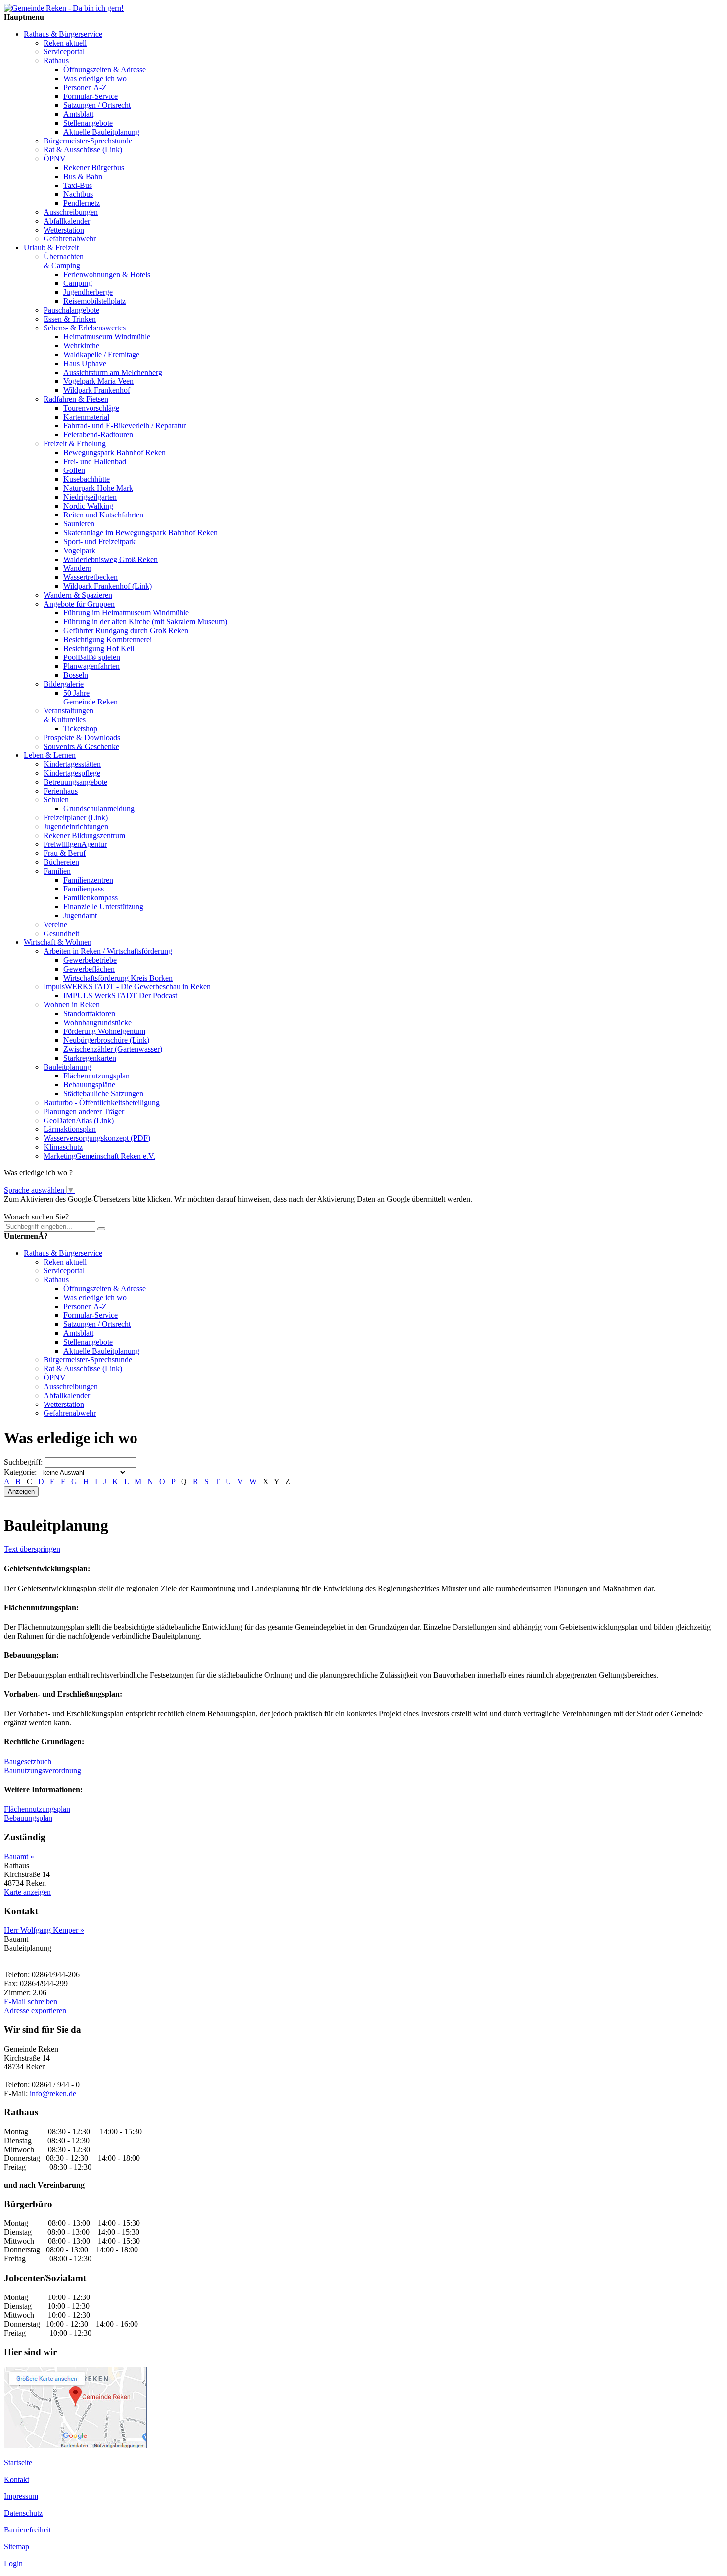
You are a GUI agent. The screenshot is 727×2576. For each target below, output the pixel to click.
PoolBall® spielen (92, 657)
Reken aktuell (65, 43)
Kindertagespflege (72, 773)
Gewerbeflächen (89, 969)
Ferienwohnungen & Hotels (107, 274)
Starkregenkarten (90, 1058)
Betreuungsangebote (75, 782)
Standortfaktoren (89, 1013)
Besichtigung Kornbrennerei (108, 639)
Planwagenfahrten (91, 666)
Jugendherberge (88, 292)
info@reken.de (53, 2093)
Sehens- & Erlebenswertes (85, 328)
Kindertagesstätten (72, 764)
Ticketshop (80, 728)
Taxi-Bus (78, 185)
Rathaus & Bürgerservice (63, 34)
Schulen (56, 800)
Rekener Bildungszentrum (84, 835)
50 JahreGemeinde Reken (91, 697)
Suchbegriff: (23, 1462)
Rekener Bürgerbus (94, 167)
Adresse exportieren (35, 2010)
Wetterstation (64, 230)
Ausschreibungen (71, 212)
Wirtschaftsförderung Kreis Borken (118, 978)
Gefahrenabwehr (70, 239)
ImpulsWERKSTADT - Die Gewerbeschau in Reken (127, 987)
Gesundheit (61, 933)
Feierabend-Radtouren (98, 435)
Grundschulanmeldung (99, 809)
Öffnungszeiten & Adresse (105, 70)
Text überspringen (32, 1549)
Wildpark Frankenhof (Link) (108, 586)
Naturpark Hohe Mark (98, 488)
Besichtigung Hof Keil (99, 648)
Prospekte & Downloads (82, 737)
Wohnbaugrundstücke (97, 1022)
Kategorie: (20, 1472)
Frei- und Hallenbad (95, 461)
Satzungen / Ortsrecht (97, 105)
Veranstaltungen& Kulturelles (68, 715)
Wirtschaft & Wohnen (58, 942)
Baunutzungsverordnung (43, 1770)
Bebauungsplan (28, 1818)
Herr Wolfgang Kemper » (44, 1930)
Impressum (21, 2496)
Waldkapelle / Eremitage (101, 354)
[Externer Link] (75, 2446)
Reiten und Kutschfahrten (103, 515)
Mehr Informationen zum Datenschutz (63, 1208)
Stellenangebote (88, 123)
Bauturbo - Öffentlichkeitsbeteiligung (102, 1102)
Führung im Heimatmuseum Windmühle (126, 613)
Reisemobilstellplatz (94, 301)
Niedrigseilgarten (90, 497)
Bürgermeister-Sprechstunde (88, 141)
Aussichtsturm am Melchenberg (113, 372)
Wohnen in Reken (72, 1005)
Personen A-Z (85, 87)
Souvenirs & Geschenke (81, 746)
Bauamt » (19, 1856)
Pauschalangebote (71, 310)
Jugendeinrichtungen (76, 826)
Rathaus (56, 61)
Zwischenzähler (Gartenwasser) (113, 1049)
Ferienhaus (61, 791)
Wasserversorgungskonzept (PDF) (97, 1138)
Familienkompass (91, 898)
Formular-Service (91, 96)
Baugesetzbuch (28, 1761)
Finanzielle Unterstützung (103, 907)
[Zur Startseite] (64, 8)
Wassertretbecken (91, 577)
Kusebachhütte (87, 479)
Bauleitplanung (67, 1067)
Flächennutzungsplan (96, 1076)
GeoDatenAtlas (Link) (79, 1120)
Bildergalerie (64, 684)
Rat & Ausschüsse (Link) (83, 150)
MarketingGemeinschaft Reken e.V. (99, 1156)
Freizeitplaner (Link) (76, 818)
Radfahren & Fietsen (76, 399)
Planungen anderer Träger (84, 1111)
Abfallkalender (67, 221)
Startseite (18, 2462)
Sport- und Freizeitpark (99, 541)
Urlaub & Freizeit (51, 248)
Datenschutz (23, 2513)
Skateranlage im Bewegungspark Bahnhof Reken (140, 533)
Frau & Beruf (65, 853)
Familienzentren (88, 880)
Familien (57, 871)
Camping (78, 283)
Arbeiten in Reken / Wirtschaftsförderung (108, 951)
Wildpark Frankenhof (97, 390)
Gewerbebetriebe (90, 960)
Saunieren (79, 524)
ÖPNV (55, 159)
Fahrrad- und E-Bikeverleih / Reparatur (125, 426)
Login (13, 2563)
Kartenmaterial (86, 417)
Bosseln (76, 675)
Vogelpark (79, 550)
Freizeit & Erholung (75, 444)
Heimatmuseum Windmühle (107, 337)
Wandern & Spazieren (78, 595)
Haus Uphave (85, 363)
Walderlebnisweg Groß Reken (111, 559)
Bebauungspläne (89, 1085)
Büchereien (61, 862)
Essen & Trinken (70, 319)
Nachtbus (78, 194)
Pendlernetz (82, 203)
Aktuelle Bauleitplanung (101, 132)
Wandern (77, 568)
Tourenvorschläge (91, 408)
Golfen (74, 470)
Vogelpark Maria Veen (98, 381)
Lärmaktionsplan (70, 1129)
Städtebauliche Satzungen (103, 1094)
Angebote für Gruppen (79, 604)
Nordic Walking (88, 506)
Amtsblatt (78, 114)
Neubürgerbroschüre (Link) (106, 1040)
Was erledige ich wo (95, 78)
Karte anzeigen (27, 1892)
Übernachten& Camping (64, 261)
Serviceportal (64, 52)
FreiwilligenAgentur (75, 844)
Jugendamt (80, 915)
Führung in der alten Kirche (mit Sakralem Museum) (145, 622)
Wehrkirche (81, 346)
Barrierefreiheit (27, 2530)
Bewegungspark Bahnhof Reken (114, 452)
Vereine (55, 924)
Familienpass (84, 889)
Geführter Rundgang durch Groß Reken (126, 631)
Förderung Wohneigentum (104, 1031)
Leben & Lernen (50, 755)
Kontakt (17, 2479)
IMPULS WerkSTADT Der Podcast (120, 996)
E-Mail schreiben (31, 2001)
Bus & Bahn (83, 176)
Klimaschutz (63, 1147)
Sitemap (17, 2547)
